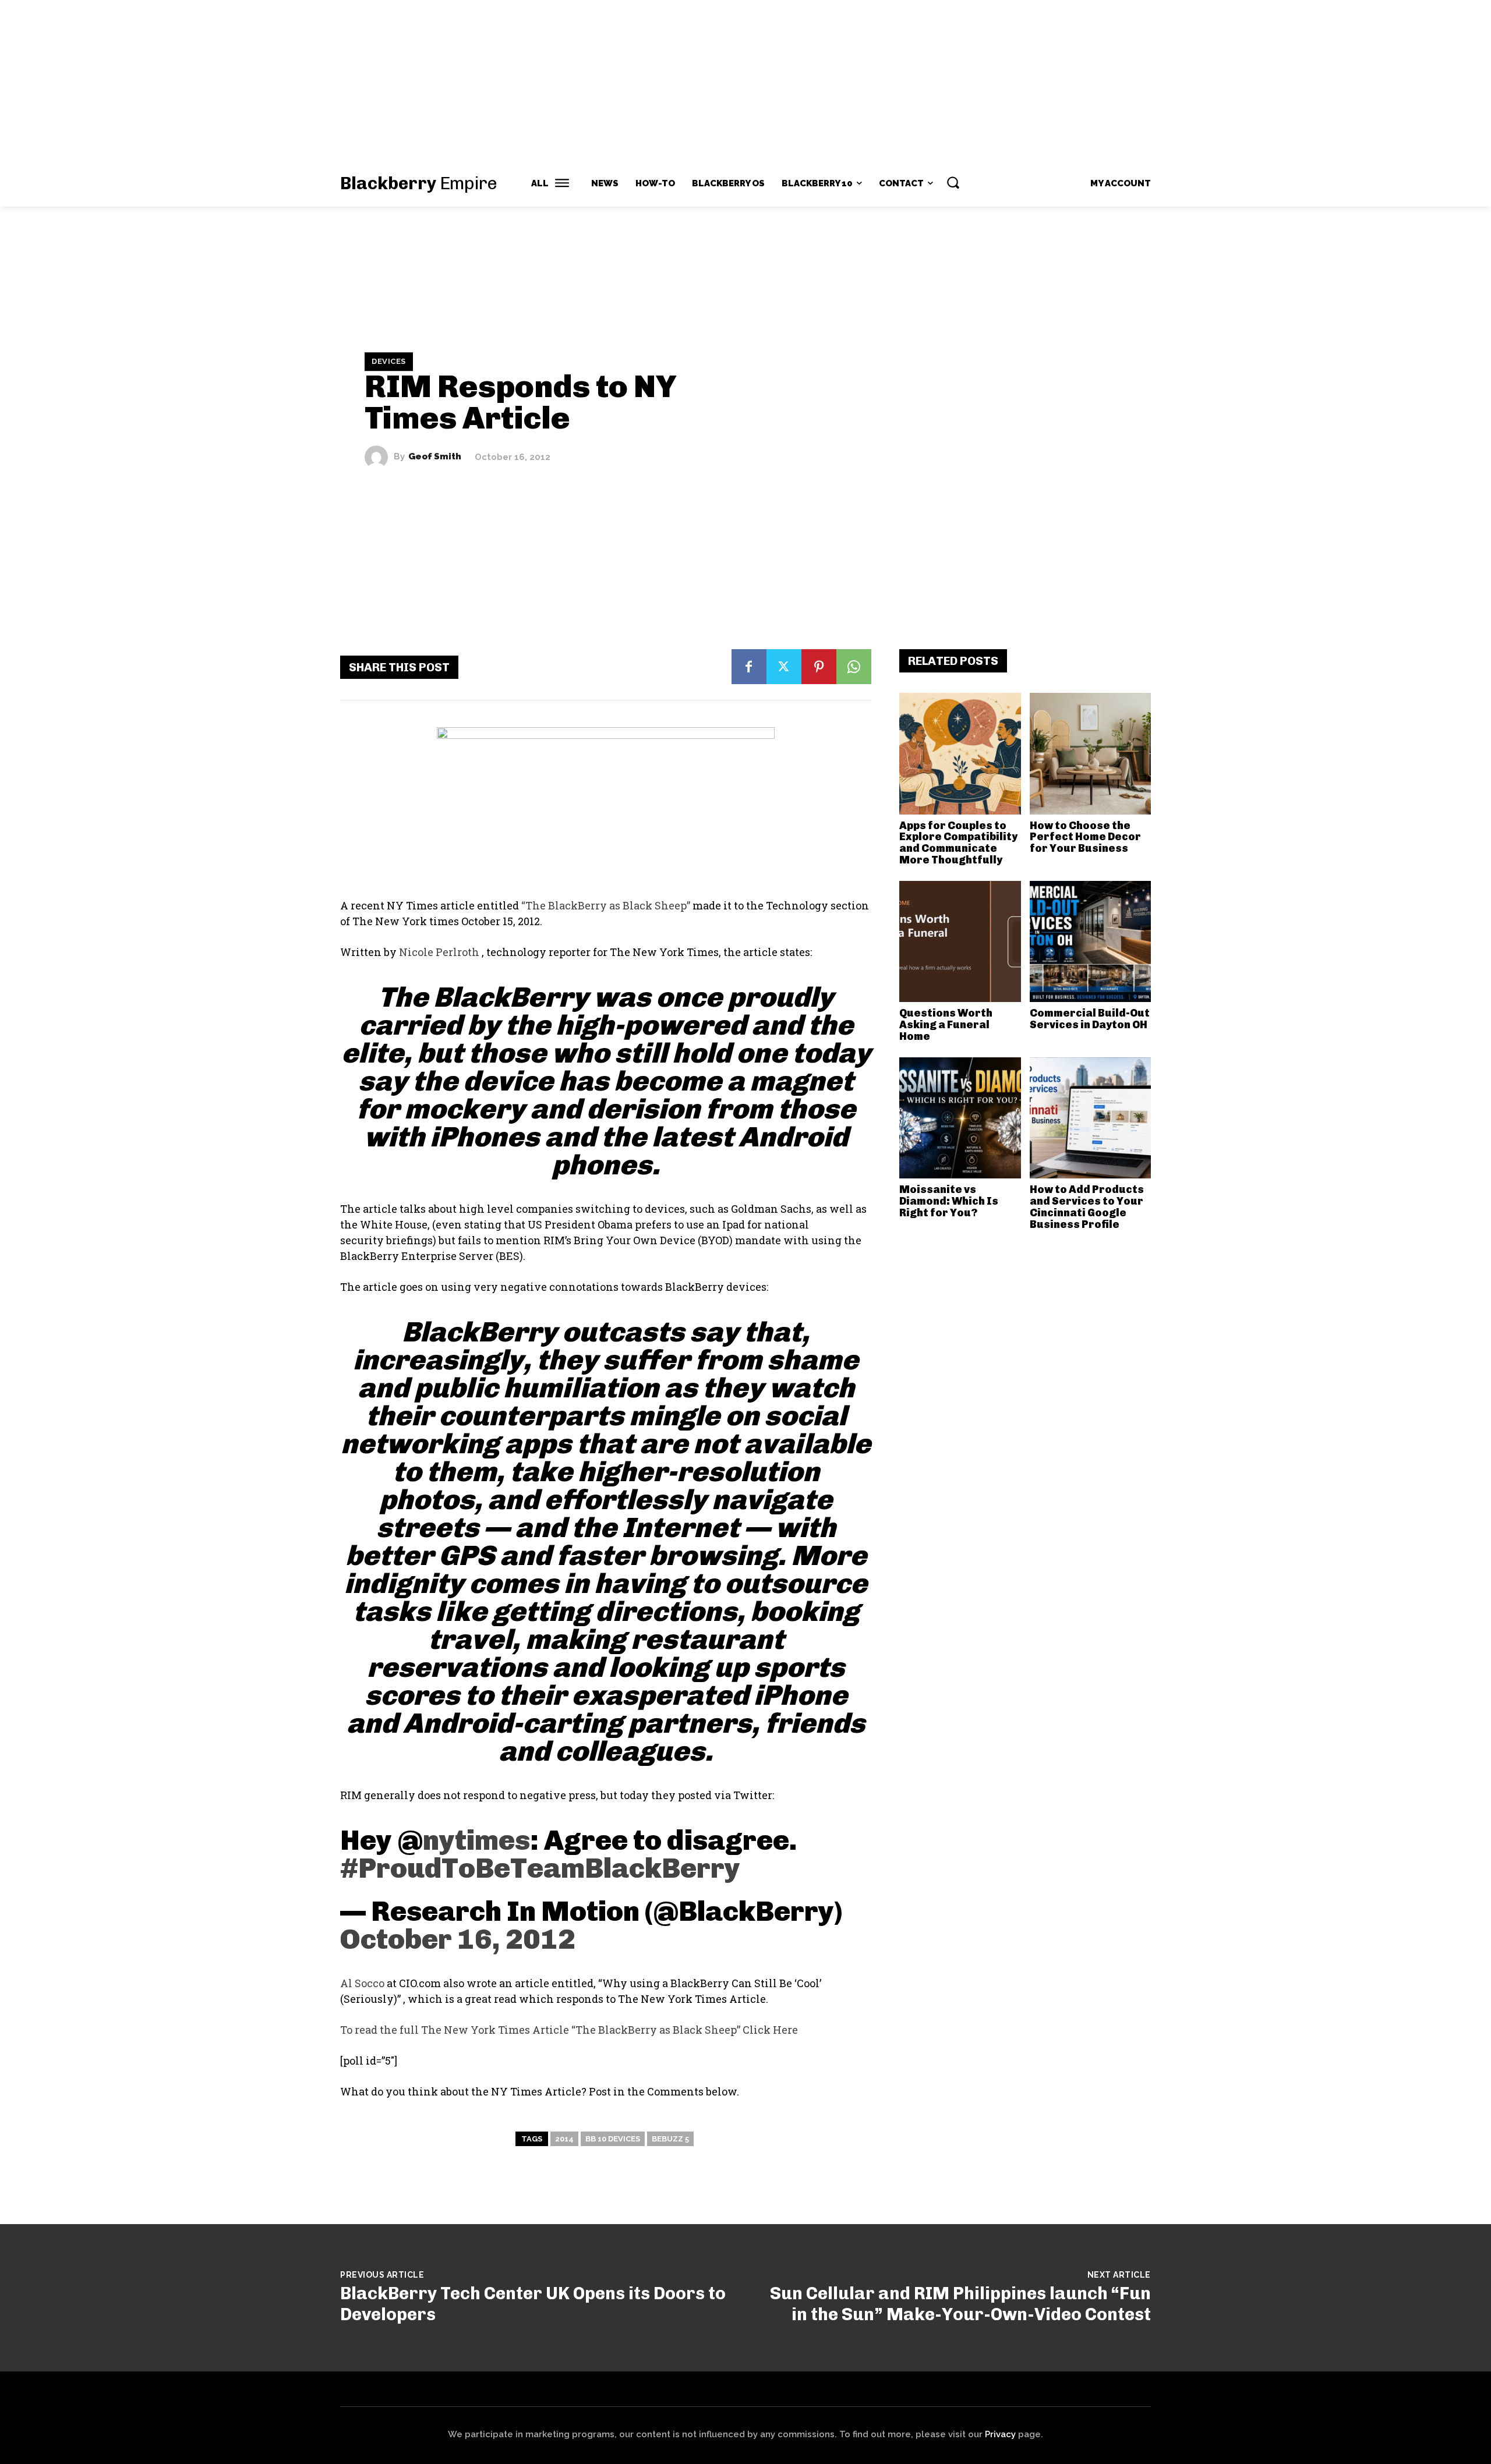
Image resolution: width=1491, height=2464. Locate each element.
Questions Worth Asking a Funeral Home (946, 1025)
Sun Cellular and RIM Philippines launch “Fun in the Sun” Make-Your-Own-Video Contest (960, 2304)
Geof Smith (435, 457)
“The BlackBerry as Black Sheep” (606, 905)
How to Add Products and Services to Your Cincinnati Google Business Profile (1087, 1207)
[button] (953, 182)
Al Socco (362, 1983)
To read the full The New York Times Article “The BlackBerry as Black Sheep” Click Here (569, 2030)
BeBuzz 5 (670, 2139)
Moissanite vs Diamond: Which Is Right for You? (949, 1201)
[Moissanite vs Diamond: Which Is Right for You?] (960, 1118)
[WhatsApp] (854, 667)
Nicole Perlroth (440, 952)
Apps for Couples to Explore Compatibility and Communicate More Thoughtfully (958, 843)
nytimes (476, 1840)
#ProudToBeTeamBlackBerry (540, 1868)
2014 (564, 2139)
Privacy (1000, 2434)
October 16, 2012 (458, 1939)
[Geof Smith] (379, 457)
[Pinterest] (819, 667)
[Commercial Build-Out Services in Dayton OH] (1091, 942)
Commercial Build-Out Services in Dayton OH (1090, 1019)
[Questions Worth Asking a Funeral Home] (960, 942)
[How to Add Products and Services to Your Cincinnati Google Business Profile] (1091, 1118)
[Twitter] (784, 667)
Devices (389, 361)
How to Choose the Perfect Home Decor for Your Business (1085, 837)
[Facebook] (749, 667)
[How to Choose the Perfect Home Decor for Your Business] (1091, 754)
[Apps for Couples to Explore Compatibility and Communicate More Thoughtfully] (960, 754)
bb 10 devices (613, 2139)
